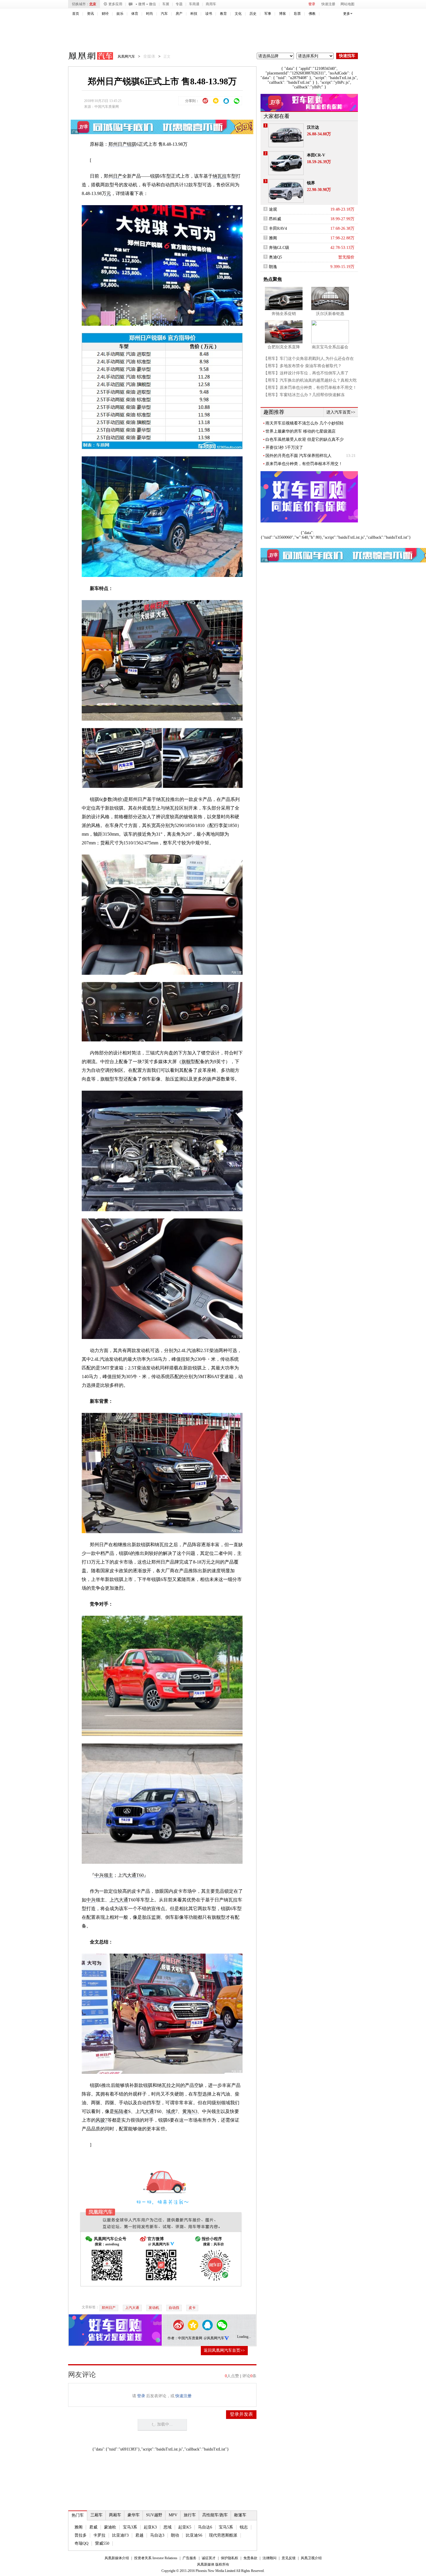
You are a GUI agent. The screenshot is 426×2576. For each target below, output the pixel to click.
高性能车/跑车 (215, 2515)
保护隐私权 (230, 2558)
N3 (194, 2111)
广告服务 (190, 2558)
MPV (173, 2515)
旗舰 (186, 1062)
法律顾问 (270, 2558)
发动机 (154, 2308)
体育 (135, 14)
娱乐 (120, 14)
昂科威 (275, 219)
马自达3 (157, 2535)
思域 (168, 2527)
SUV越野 (154, 2515)
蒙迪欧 (110, 2527)
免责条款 (250, 2558)
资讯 (90, 14)
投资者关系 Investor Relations (156, 2558)
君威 (93, 2527)
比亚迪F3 (120, 2535)
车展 (166, 4)
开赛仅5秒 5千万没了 (284, 448)
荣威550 (102, 2543)
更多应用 (115, 4)
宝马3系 (130, 2527)
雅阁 (79, 2527)
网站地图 (347, 4)
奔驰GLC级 (279, 248)
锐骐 (132, 144)
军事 (268, 14)
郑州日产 (118, 144)
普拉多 (81, 2535)
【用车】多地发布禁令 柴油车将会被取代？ (303, 366)
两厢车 (115, 2515)
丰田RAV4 (278, 228)
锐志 (244, 2527)
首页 (76, 14)
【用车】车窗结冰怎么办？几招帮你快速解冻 (304, 395)
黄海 (187, 2111)
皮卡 (192, 2308)
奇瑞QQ (81, 2543)
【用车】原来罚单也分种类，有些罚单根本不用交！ (310, 388)
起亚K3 (150, 2527)
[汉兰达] (286, 135)
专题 (179, 4)
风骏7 (101, 2120)
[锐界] (286, 191)
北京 (93, 4)
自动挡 (174, 2308)
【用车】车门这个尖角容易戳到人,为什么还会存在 (309, 359)
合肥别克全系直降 (284, 347)
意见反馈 (289, 2558)
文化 (238, 14)
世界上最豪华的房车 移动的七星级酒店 (301, 431)
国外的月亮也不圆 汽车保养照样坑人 (298, 456)
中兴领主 (104, 1875)
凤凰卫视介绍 (311, 2558)
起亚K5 (185, 2527)
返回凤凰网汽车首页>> (224, 2350)
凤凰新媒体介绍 (117, 2558)
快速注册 (328, 4)
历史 (253, 14)
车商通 (194, 4)
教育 (223, 14)
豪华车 (134, 2515)
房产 (179, 14)
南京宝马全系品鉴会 (330, 347)
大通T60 (135, 1875)
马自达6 (205, 2527)
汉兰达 (313, 127)
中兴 (91, 1900)
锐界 (311, 183)
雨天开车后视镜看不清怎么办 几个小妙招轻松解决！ (305, 423)
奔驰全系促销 (284, 314)
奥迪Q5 (275, 257)
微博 (142, 4)
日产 (118, 176)
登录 (312, 4)
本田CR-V (316, 155)
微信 (152, 4)
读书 (209, 14)
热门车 (78, 2515)
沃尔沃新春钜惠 (330, 314)
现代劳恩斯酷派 (223, 2535)
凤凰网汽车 (87, 57)
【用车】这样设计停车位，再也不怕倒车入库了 (306, 373)
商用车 (211, 4)
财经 (105, 14)
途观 (273, 209)
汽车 (164, 14)
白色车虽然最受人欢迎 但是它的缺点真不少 (305, 439)
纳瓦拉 (220, 176)
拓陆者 (121, 2111)
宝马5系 (226, 2527)
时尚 (150, 14)
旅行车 (190, 2515)
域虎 (171, 2111)
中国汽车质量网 (107, 107)
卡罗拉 (99, 2535)
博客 (283, 14)
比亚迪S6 (194, 2535)
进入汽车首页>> (341, 412)
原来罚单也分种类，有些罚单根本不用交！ (304, 464)
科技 (194, 14)
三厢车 (97, 2515)
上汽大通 (119, 1900)
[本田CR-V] (286, 163)
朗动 (175, 2535)
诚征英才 (209, 2558)
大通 (149, 2111)
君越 (139, 2535)
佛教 (312, 14)
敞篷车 (240, 2515)
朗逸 (273, 267)
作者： (173, 2338)
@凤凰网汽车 (214, 2338)
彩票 (297, 14)
